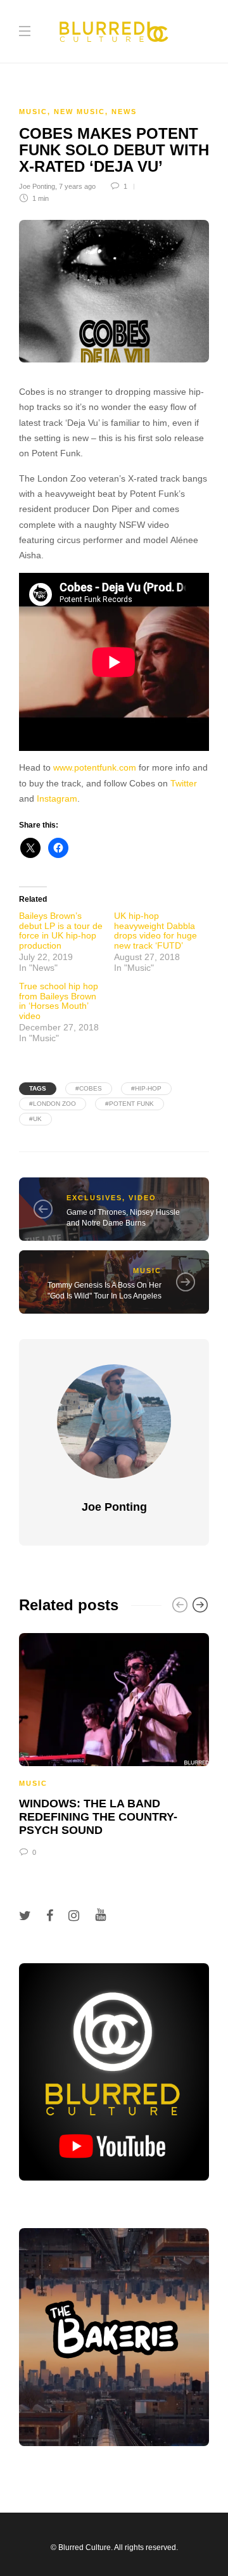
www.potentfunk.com (95, 768)
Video (142, 1198)
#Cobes (89, 1088)
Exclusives (94, 1198)
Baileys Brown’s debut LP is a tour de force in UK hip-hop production (61, 930)
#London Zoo (53, 1104)
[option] (114, 1743)
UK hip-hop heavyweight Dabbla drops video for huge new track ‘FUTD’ (155, 930)
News (124, 112)
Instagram (57, 799)
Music (33, 112)
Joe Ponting (37, 186)
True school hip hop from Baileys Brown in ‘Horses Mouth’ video (59, 1001)
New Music (79, 112)
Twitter (184, 784)
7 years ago (77, 186)
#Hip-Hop (146, 1088)
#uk (35, 1119)
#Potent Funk (130, 1104)
